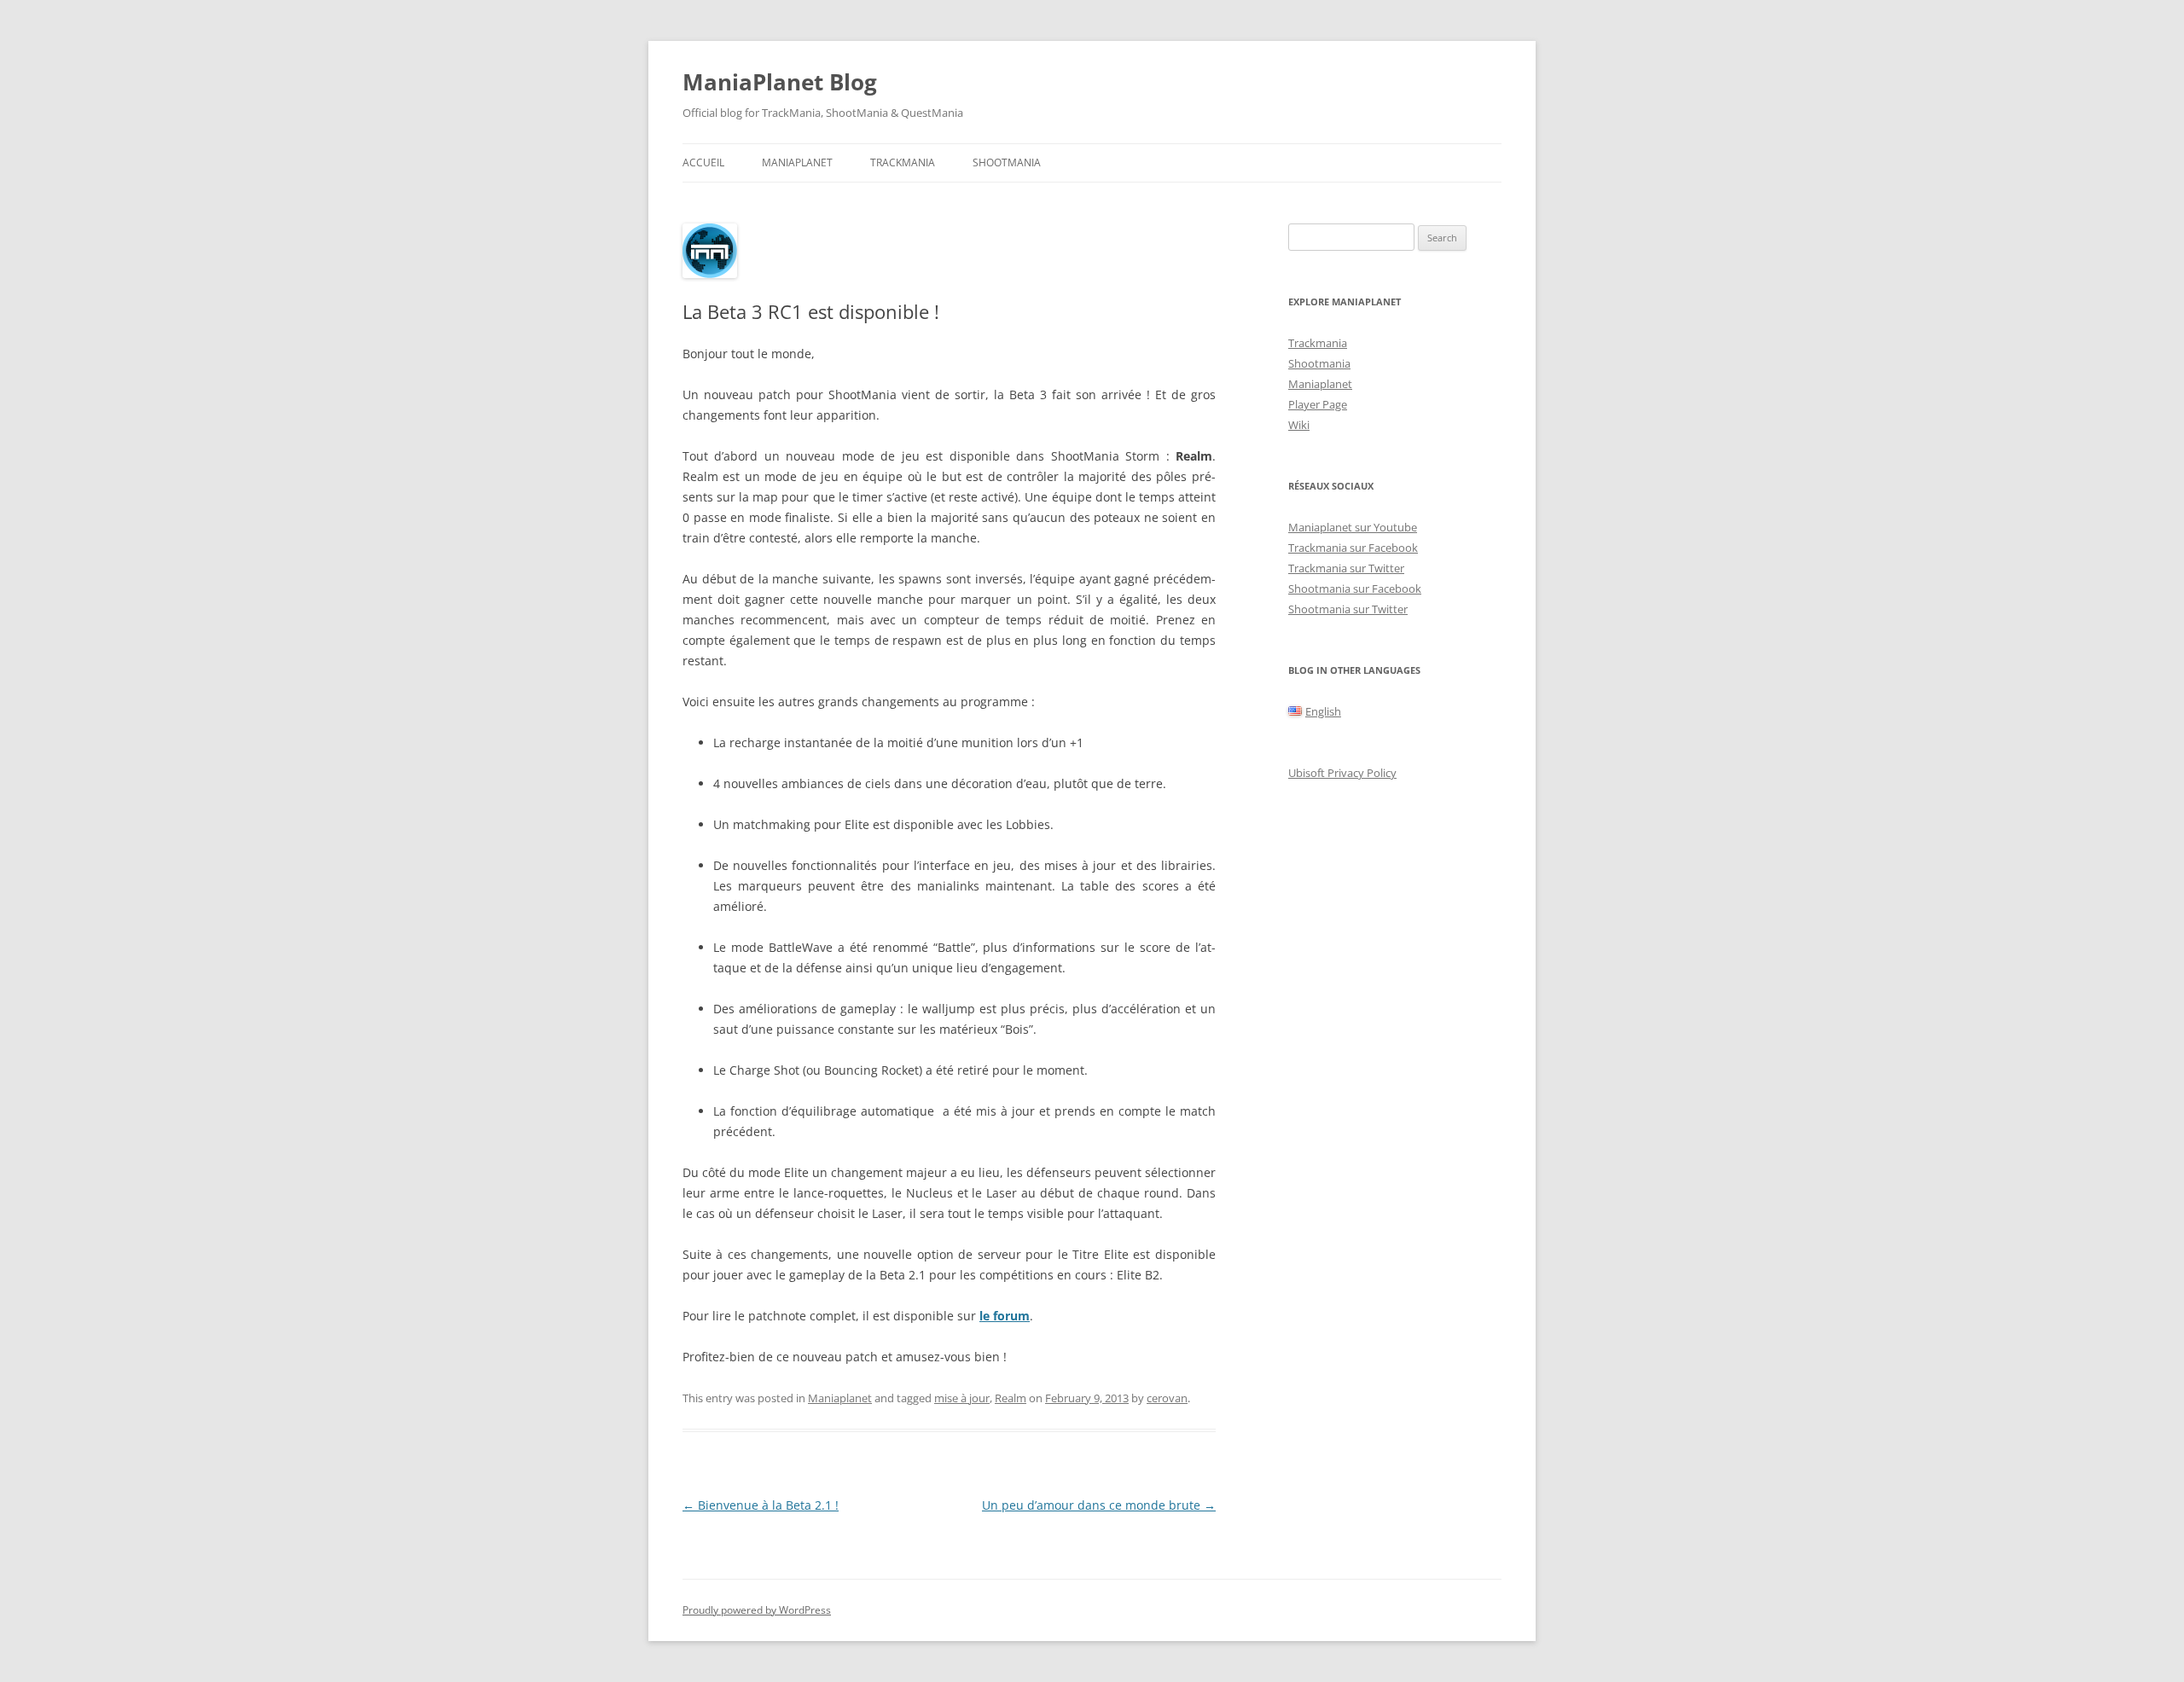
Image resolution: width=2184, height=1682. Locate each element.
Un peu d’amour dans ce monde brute (1099, 1505)
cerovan (1167, 1398)
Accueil (703, 162)
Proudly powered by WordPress (757, 1610)
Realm (1011, 1398)
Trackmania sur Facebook (1353, 548)
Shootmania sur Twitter (1348, 609)
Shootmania (1007, 162)
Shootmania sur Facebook (1355, 589)
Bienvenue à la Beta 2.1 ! (761, 1505)
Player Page (1318, 404)
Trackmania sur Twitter (1346, 568)
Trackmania (903, 162)
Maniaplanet (797, 162)
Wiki (1299, 425)
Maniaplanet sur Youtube (1353, 527)
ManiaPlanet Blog (780, 82)
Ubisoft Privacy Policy (1342, 773)
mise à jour (962, 1398)
